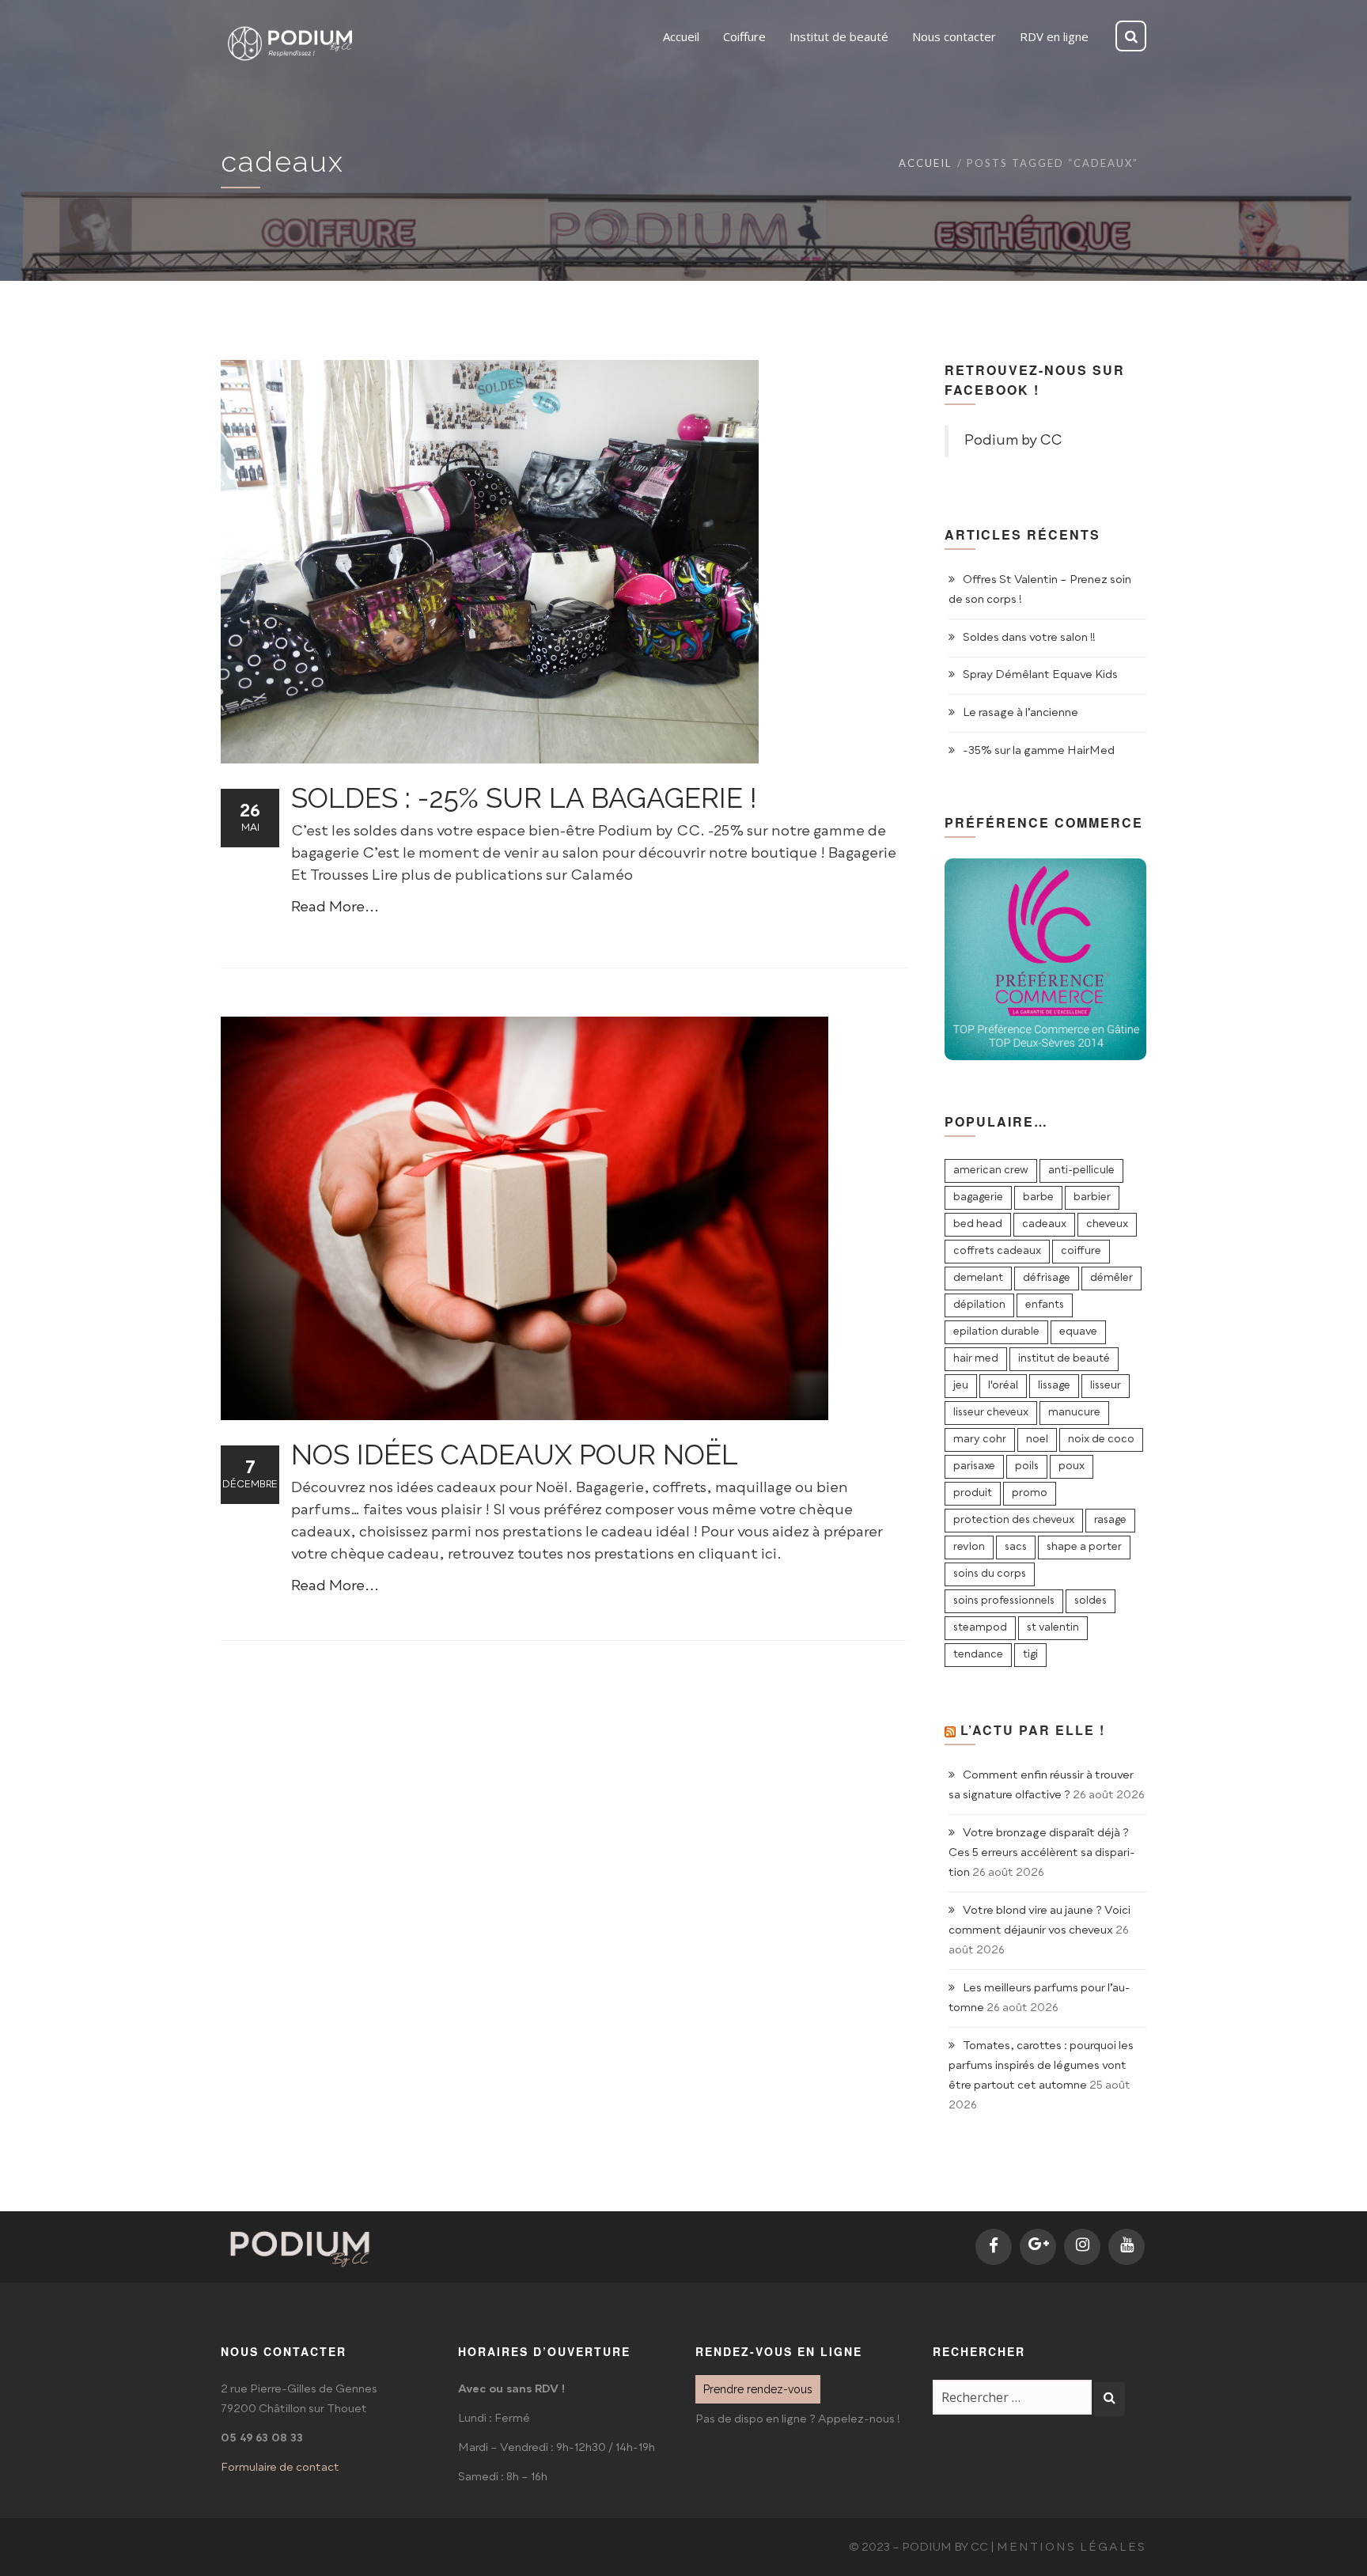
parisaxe (974, 1466)
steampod (980, 1628)
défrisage (1047, 1278)
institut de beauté (1064, 1359)
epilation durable (996, 1332)
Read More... (335, 907)
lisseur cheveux (991, 1413)
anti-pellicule (1081, 1171)
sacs (1016, 1547)
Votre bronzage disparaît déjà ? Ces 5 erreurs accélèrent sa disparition (1042, 1853)
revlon (969, 1547)
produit (973, 1493)
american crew (991, 1171)
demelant (978, 1278)
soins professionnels (1004, 1601)
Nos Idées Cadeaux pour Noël (515, 1455)
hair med (976, 1359)
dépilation (979, 1305)
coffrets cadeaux (997, 1251)
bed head (978, 1224)
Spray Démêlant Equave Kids (1040, 675)
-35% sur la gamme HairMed (1039, 751)
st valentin (1053, 1628)
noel (1037, 1440)
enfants (1045, 1305)
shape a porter (1084, 1547)
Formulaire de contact (280, 2468)
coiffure (1081, 1251)
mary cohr (980, 1440)
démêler (1111, 1278)
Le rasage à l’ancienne (1021, 713)
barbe (1038, 1197)
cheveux (1107, 1224)
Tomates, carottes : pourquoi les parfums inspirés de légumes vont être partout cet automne (1041, 2066)
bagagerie (978, 1197)
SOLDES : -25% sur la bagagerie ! (524, 798)
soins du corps (990, 1574)
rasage (1110, 1520)
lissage (1054, 1386)
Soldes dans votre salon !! (1029, 638)
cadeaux (1044, 1224)
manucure (1074, 1413)
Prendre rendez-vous (758, 2389)
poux (1072, 1466)
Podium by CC (1013, 441)
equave (1078, 1332)
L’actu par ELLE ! (1033, 1730)
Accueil (925, 163)
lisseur (1106, 1386)
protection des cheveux (1014, 1520)
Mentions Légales (1072, 2548)
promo (1030, 1493)
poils (1027, 1466)
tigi (1030, 1655)
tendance (978, 1655)
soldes (1091, 1601)
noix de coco (1101, 1440)
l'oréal (1003, 1386)
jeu (961, 1386)
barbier (1092, 1197)
